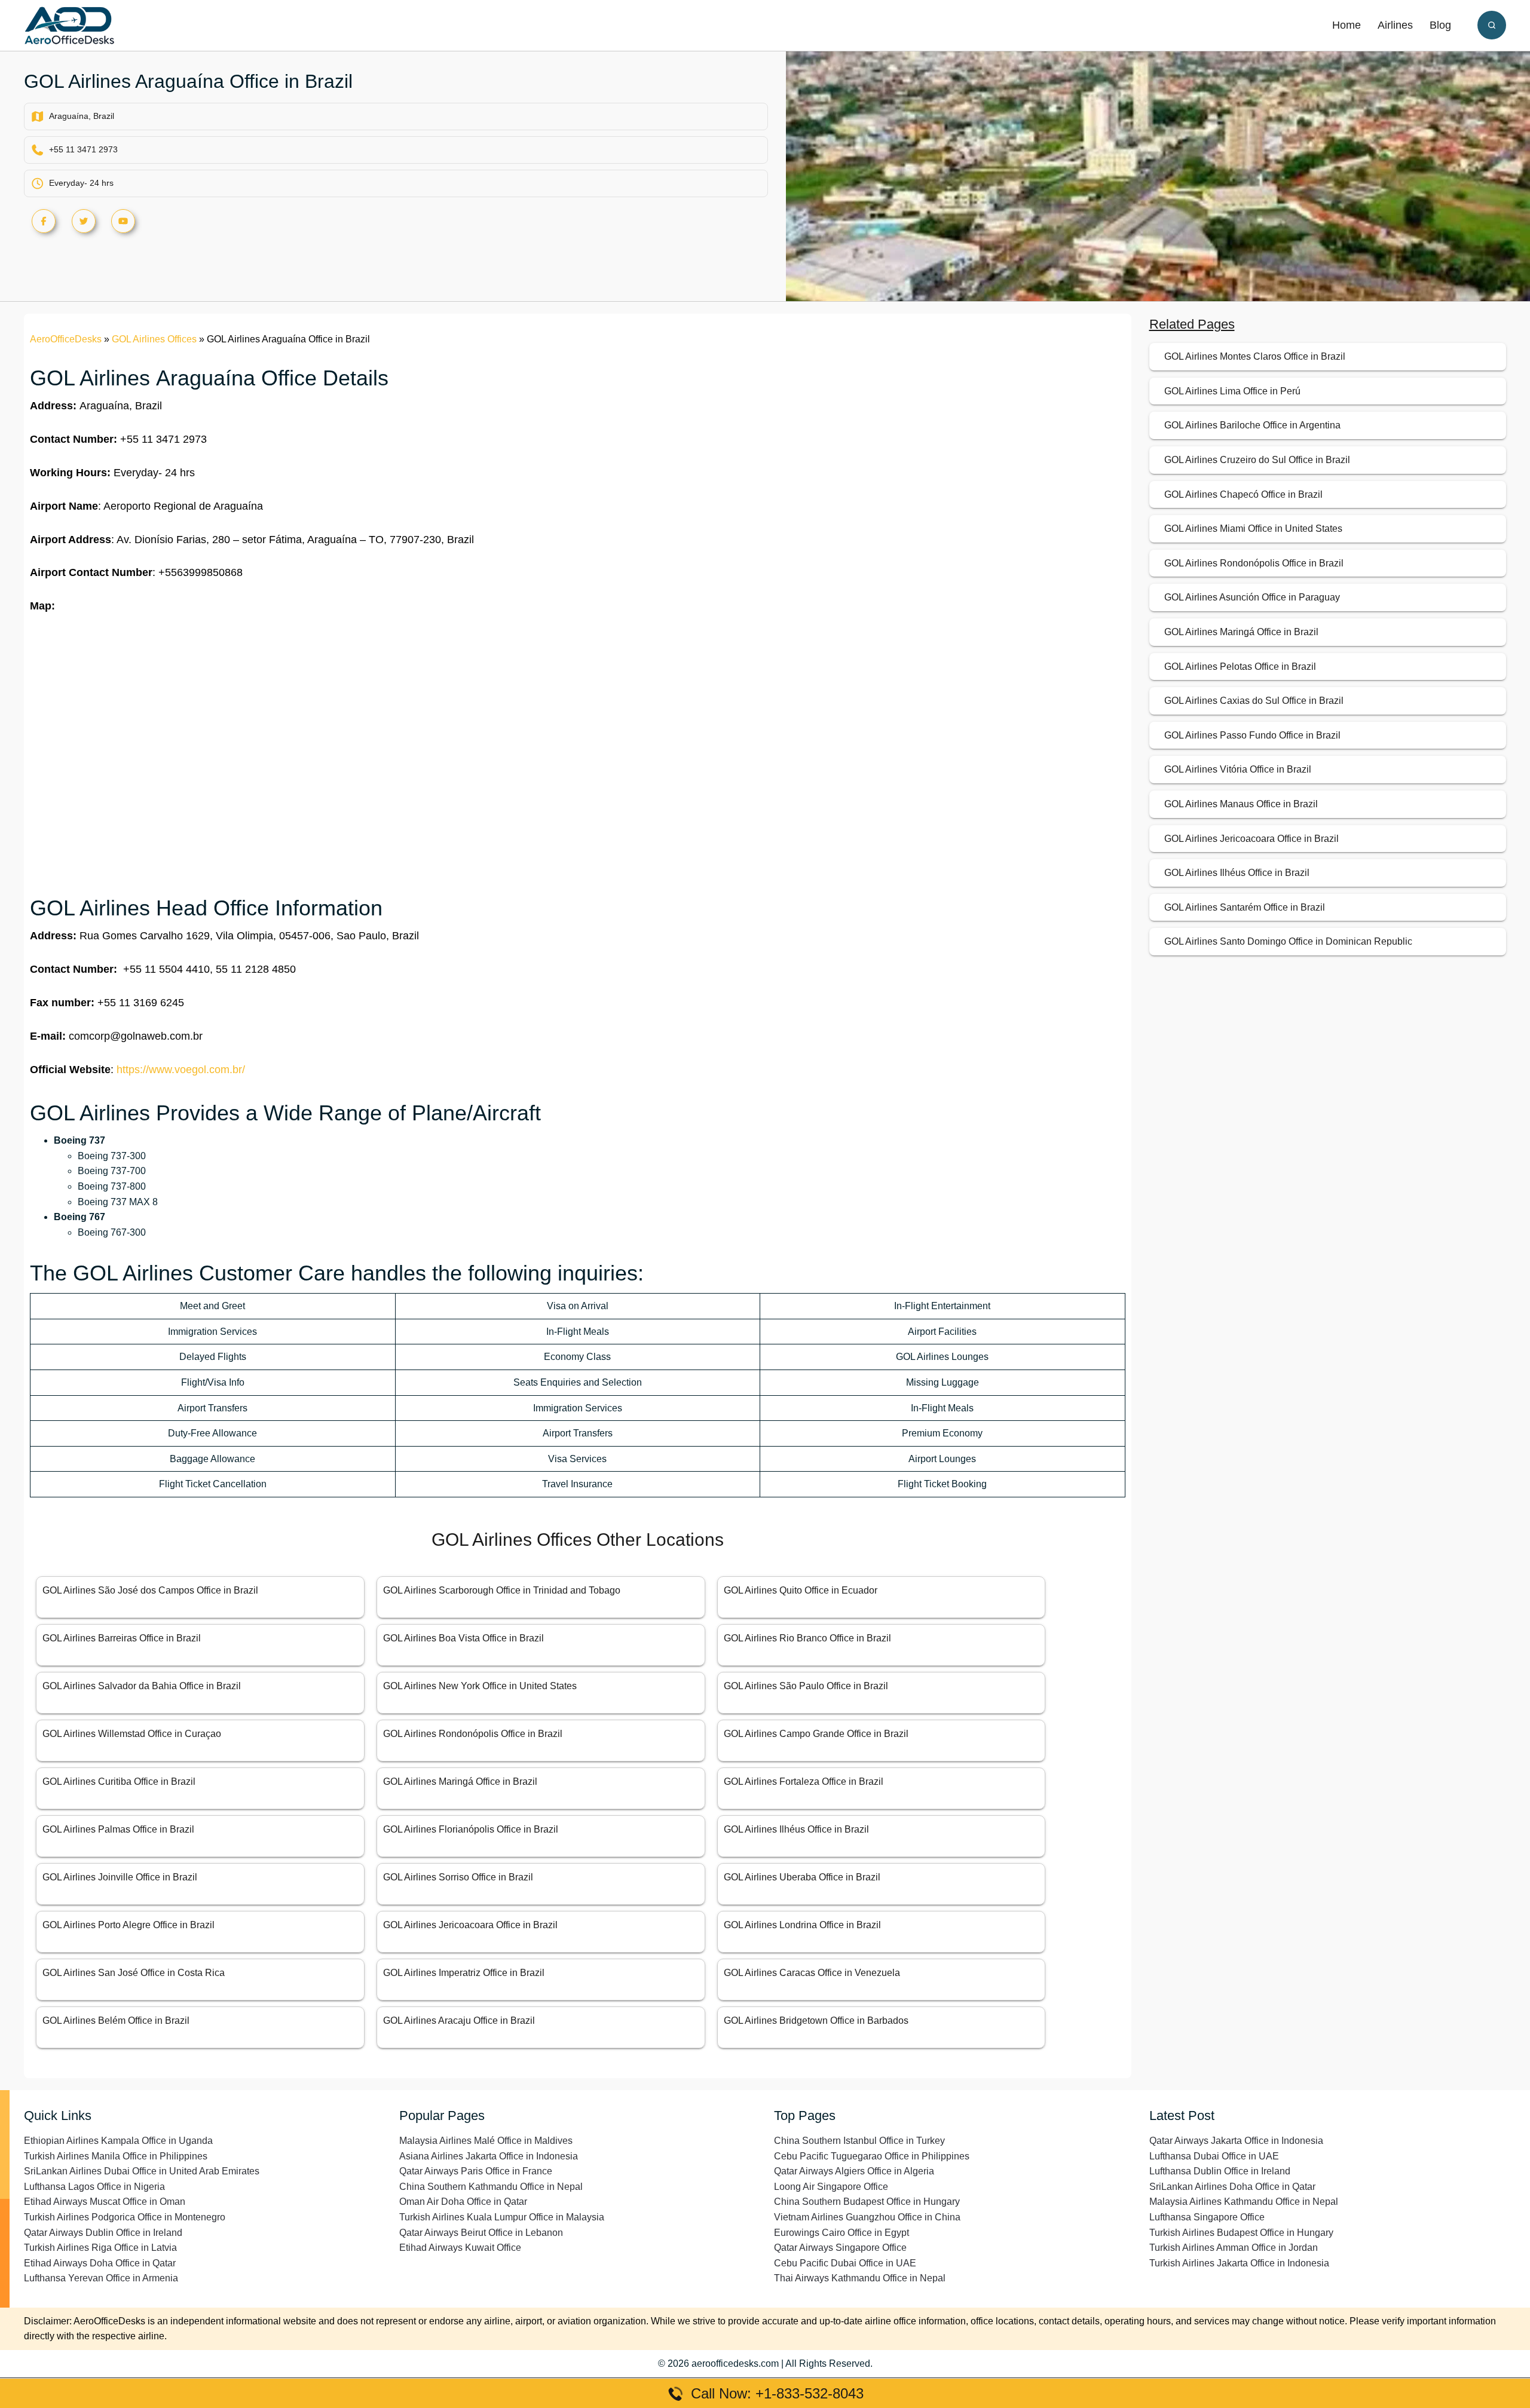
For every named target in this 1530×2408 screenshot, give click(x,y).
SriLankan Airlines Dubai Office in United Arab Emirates (142, 2171)
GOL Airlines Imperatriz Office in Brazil (464, 1973)
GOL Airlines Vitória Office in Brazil (1238, 769)
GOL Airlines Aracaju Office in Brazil (459, 2021)
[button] (1492, 25)
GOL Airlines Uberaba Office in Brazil (802, 1877)
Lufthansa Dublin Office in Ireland (1220, 2171)
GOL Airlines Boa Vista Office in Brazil (463, 1638)
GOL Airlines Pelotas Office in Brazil (1240, 667)
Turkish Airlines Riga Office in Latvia (100, 2248)
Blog (1440, 25)
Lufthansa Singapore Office (1207, 2217)
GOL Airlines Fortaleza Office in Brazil (804, 1782)
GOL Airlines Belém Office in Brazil (116, 2021)
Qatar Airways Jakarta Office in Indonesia (1236, 2141)
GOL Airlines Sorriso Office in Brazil (458, 1877)
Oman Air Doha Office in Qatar (463, 2202)
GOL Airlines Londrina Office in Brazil (802, 1925)
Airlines (1395, 25)
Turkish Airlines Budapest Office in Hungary (1241, 2233)
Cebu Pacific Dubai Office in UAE (845, 2263)
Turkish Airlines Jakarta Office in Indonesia (1239, 2263)
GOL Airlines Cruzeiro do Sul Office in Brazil (1257, 460)
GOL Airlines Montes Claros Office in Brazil (1255, 356)
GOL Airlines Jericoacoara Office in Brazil (470, 1925)
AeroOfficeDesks (66, 339)
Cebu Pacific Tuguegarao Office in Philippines (872, 2156)
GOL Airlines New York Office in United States (480, 1686)
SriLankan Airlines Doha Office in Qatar (1232, 2187)
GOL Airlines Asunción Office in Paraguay (1252, 597)
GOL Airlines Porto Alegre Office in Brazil (128, 1925)
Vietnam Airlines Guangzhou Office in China (867, 2217)
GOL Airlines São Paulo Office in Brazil (806, 1686)
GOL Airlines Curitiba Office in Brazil (119, 1782)
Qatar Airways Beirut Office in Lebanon (481, 2233)
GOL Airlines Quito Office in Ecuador (801, 1590)
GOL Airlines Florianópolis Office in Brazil (471, 1829)
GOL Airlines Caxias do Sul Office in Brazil (1254, 701)
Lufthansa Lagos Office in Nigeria (94, 2187)
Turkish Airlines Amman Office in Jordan (1234, 2248)
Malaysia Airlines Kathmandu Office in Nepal (1244, 2202)
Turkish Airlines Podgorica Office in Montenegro (125, 2217)
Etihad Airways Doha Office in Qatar (100, 2263)
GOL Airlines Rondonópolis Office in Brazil (473, 1734)
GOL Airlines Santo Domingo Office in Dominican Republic (1288, 941)
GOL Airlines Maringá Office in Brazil (460, 1782)
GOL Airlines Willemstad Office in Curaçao (132, 1734)
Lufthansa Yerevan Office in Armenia (101, 2278)
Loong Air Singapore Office (831, 2187)
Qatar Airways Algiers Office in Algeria (854, 2171)
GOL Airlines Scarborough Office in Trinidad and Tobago (502, 1590)
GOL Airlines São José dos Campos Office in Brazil (150, 1590)
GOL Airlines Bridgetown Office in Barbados (816, 2021)
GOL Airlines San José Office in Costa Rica (134, 1973)
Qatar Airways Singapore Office (840, 2248)
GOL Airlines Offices (154, 339)
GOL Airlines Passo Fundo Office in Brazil (1252, 735)
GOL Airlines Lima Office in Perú (1232, 391)
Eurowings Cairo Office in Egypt (841, 2233)
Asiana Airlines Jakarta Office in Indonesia (489, 2156)
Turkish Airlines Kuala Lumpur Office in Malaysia (502, 2217)
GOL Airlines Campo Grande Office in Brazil (816, 1734)
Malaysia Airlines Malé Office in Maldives (486, 2141)
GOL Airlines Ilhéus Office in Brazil (796, 1829)
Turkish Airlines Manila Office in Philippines (116, 2156)
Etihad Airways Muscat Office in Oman (105, 2202)
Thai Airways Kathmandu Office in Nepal (860, 2278)
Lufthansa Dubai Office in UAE (1214, 2156)
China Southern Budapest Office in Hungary (867, 2202)
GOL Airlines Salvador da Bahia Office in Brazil (142, 1686)
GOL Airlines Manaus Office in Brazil (1241, 804)
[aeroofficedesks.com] (69, 25)
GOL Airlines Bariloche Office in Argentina (1252, 425)
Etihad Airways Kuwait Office (460, 2248)
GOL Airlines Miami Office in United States (1253, 529)
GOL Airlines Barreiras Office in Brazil (122, 1638)
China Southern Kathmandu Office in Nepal (491, 2187)
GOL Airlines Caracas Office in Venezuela (812, 1973)
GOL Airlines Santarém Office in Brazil (1245, 907)
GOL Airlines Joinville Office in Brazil (120, 1877)
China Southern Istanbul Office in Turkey (859, 2141)
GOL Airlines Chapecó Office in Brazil (1243, 494)
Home (1347, 25)
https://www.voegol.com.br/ (181, 1070)
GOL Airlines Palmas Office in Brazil (118, 1829)
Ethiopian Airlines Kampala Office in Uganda (118, 2141)
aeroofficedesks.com (735, 2363)
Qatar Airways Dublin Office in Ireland (103, 2233)
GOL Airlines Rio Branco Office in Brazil (807, 1638)
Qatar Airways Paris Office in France (476, 2171)
